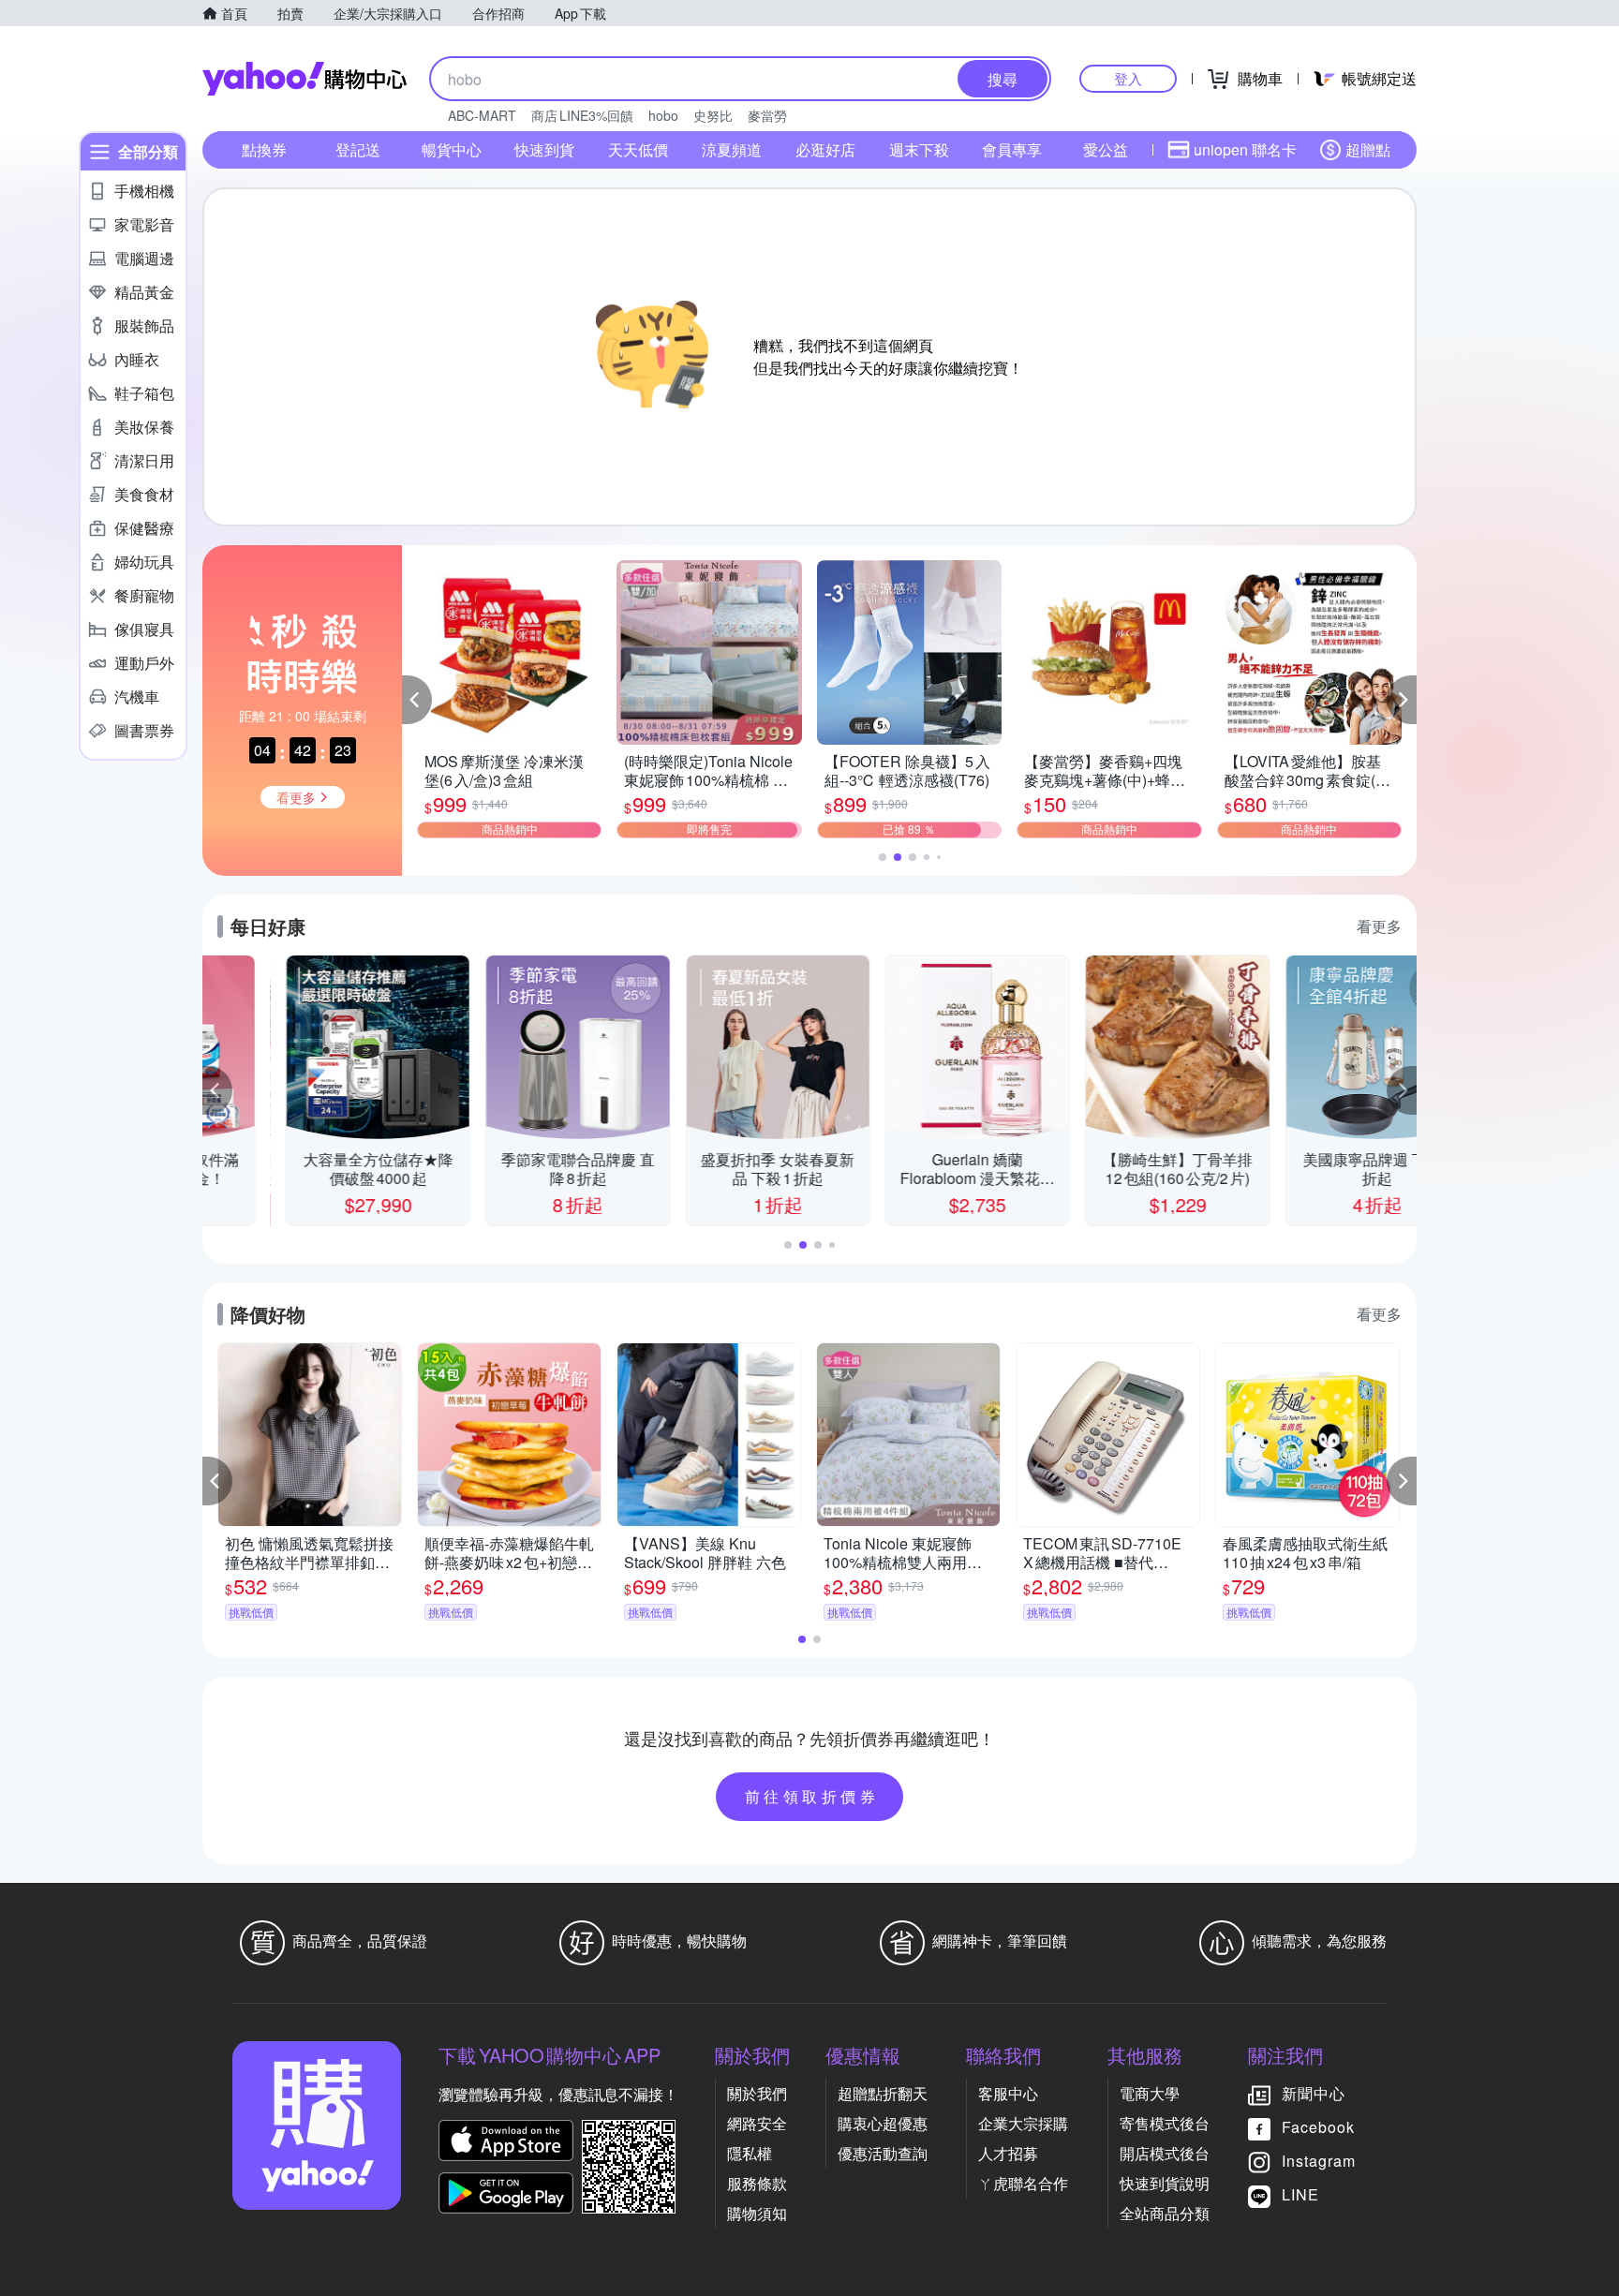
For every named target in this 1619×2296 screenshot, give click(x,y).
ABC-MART (482, 115)
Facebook (1318, 2127)
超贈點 (1368, 149)
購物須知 (757, 2213)
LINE (1300, 2194)
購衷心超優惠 (883, 2123)
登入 (1128, 78)
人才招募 (1008, 2153)
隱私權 (750, 2153)
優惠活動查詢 (883, 2153)
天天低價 (638, 149)
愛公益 (1106, 149)
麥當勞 (767, 115)
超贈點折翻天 (883, 2093)
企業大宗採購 (1023, 2123)
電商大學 (1150, 2093)
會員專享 (1012, 149)
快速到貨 (544, 149)
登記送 (358, 149)
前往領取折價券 (812, 1796)
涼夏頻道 (732, 149)
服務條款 (757, 2183)
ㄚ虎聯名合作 (1023, 2183)
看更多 (1379, 926)
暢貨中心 (452, 149)
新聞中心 (1314, 2093)
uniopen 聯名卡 (1245, 149)
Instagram (1319, 2161)
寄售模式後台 (1165, 2123)
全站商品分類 (1165, 2213)
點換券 (264, 149)
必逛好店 (825, 149)
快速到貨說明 (1165, 2183)
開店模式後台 (1165, 2153)
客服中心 (1008, 2093)
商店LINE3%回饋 (582, 115)
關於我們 (757, 2093)
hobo (663, 115)
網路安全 (757, 2123)
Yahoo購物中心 (304, 79)
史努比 (713, 115)
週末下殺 (919, 149)
